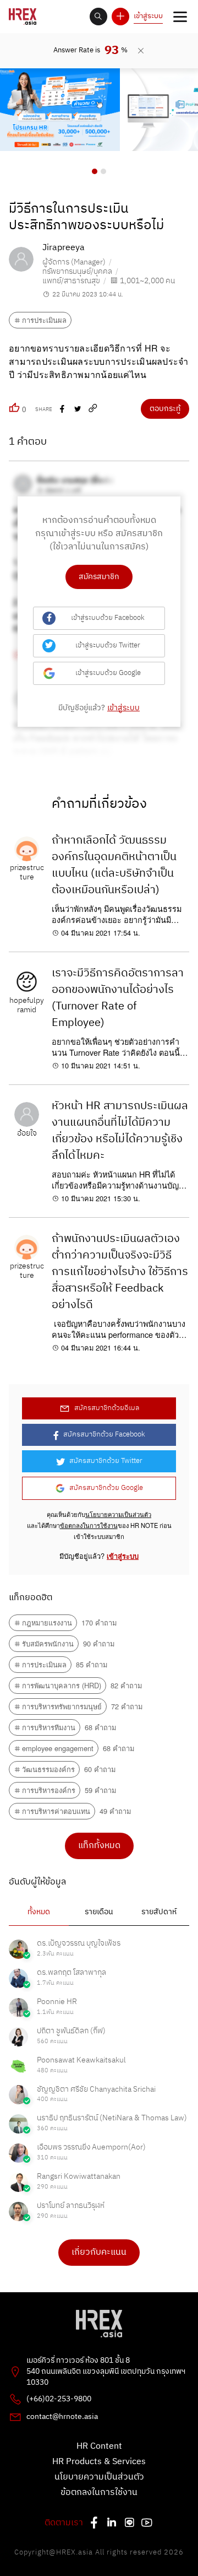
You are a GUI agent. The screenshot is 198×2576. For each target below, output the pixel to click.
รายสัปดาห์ (159, 1912)
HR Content (99, 2447)
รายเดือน (99, 1912)
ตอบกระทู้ (165, 409)
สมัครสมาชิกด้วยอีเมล (107, 1408)
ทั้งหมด (39, 1912)
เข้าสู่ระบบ (148, 16)
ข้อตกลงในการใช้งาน (89, 1525)
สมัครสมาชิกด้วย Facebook (104, 1435)
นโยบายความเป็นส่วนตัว (118, 1514)
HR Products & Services (99, 2462)
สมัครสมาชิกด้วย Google (106, 1488)
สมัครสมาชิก (99, 577)
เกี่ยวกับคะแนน (99, 2252)
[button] (95, 171)
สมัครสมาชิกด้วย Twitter (106, 1461)
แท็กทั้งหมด (99, 1846)
